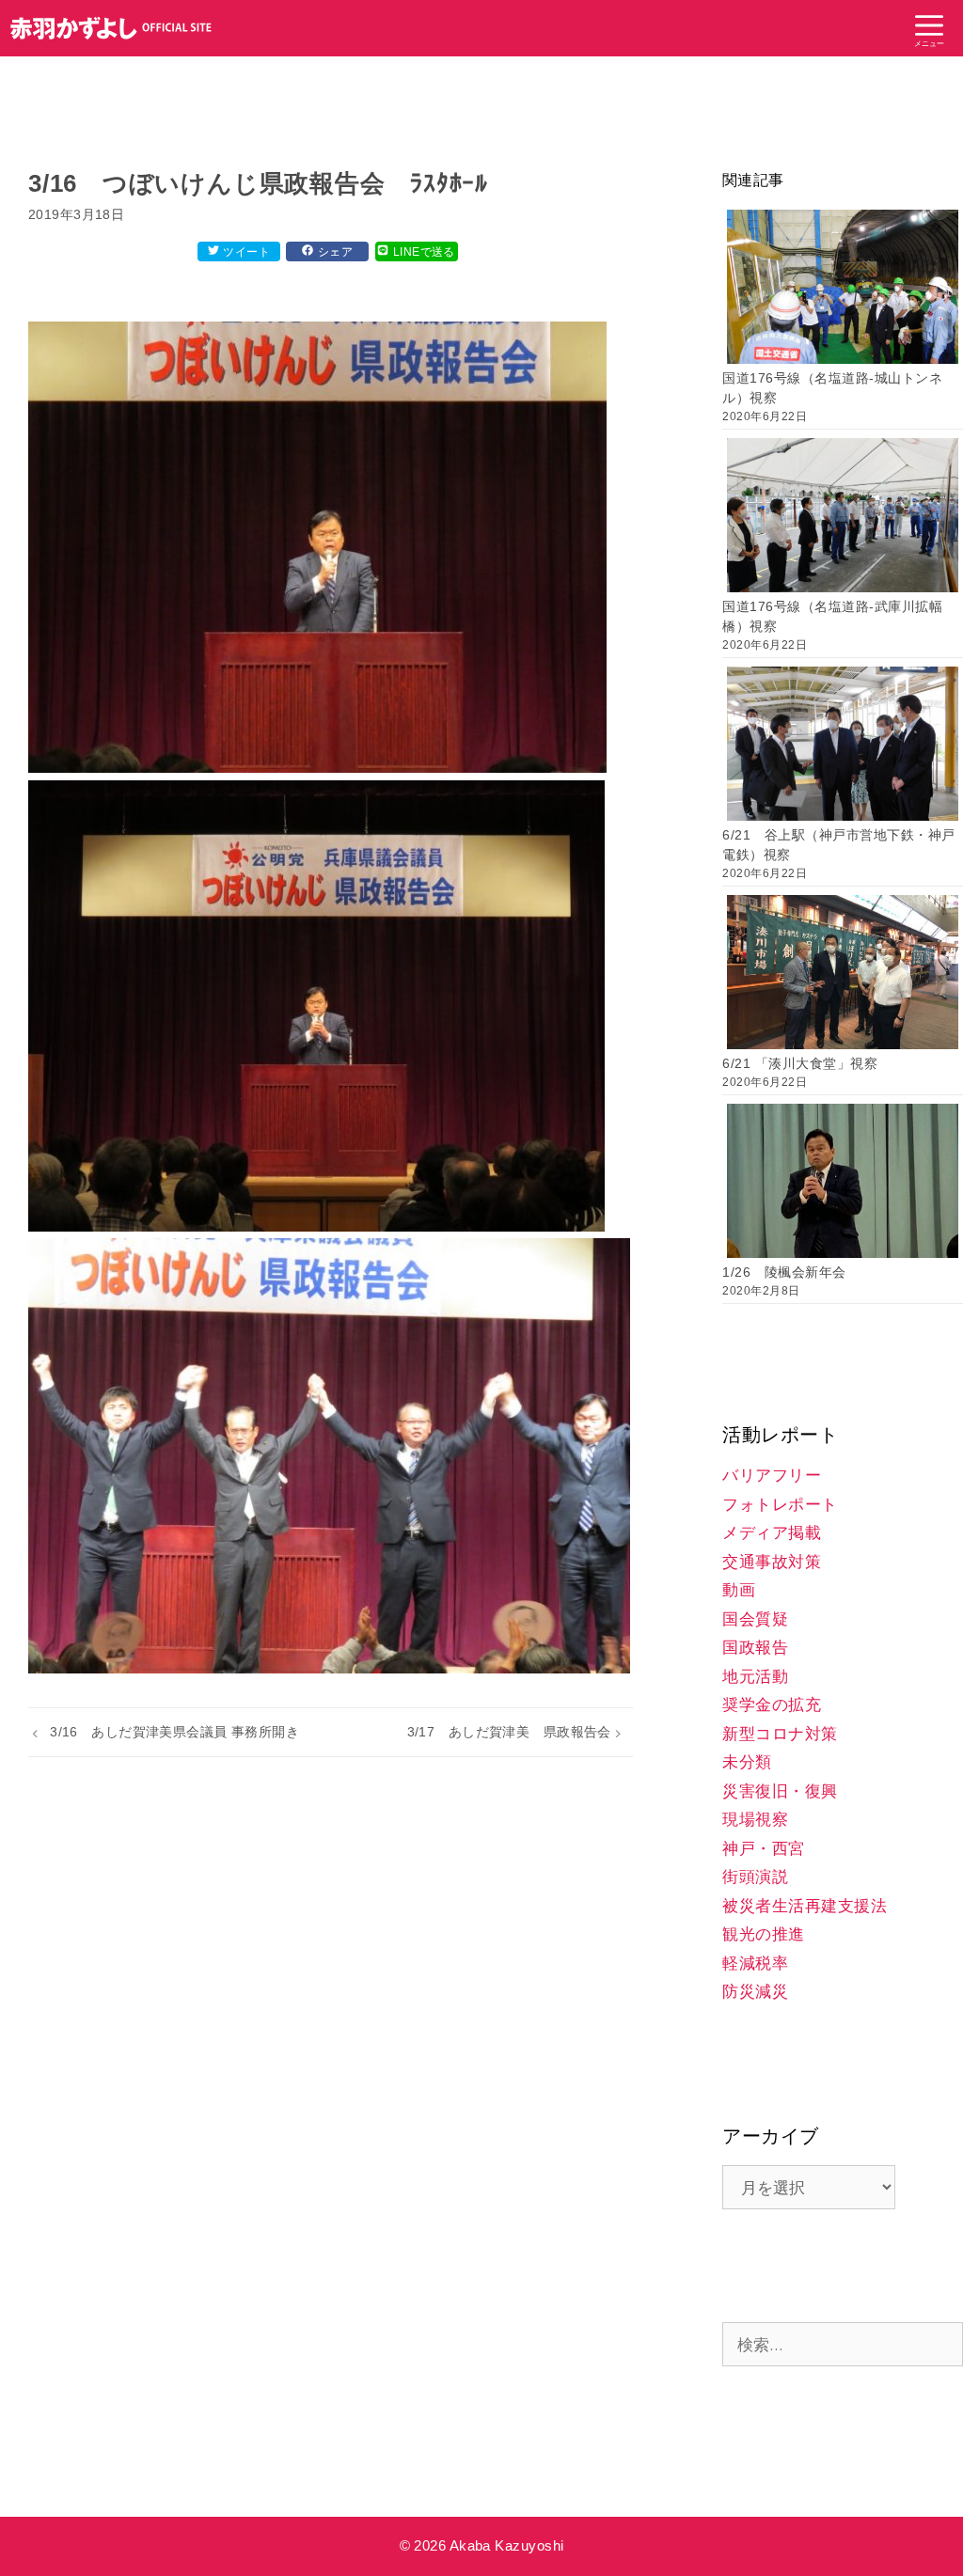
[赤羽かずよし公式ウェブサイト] (111, 28)
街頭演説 (755, 1877)
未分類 (747, 1762)
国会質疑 (755, 1619)
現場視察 (755, 1820)
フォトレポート (780, 1505)
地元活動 (755, 1677)
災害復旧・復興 (780, 1791)
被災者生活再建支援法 (805, 1906)
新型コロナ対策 (780, 1734)
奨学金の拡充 (772, 1705)
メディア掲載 (772, 1533)
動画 (739, 1590)
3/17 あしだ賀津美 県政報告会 (509, 1732)
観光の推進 (764, 1934)
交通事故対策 (772, 1562)
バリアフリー (772, 1476)
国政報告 (755, 1648)
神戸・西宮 (764, 1849)
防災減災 (755, 1992)
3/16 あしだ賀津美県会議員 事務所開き (174, 1732)
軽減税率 (755, 1963)
